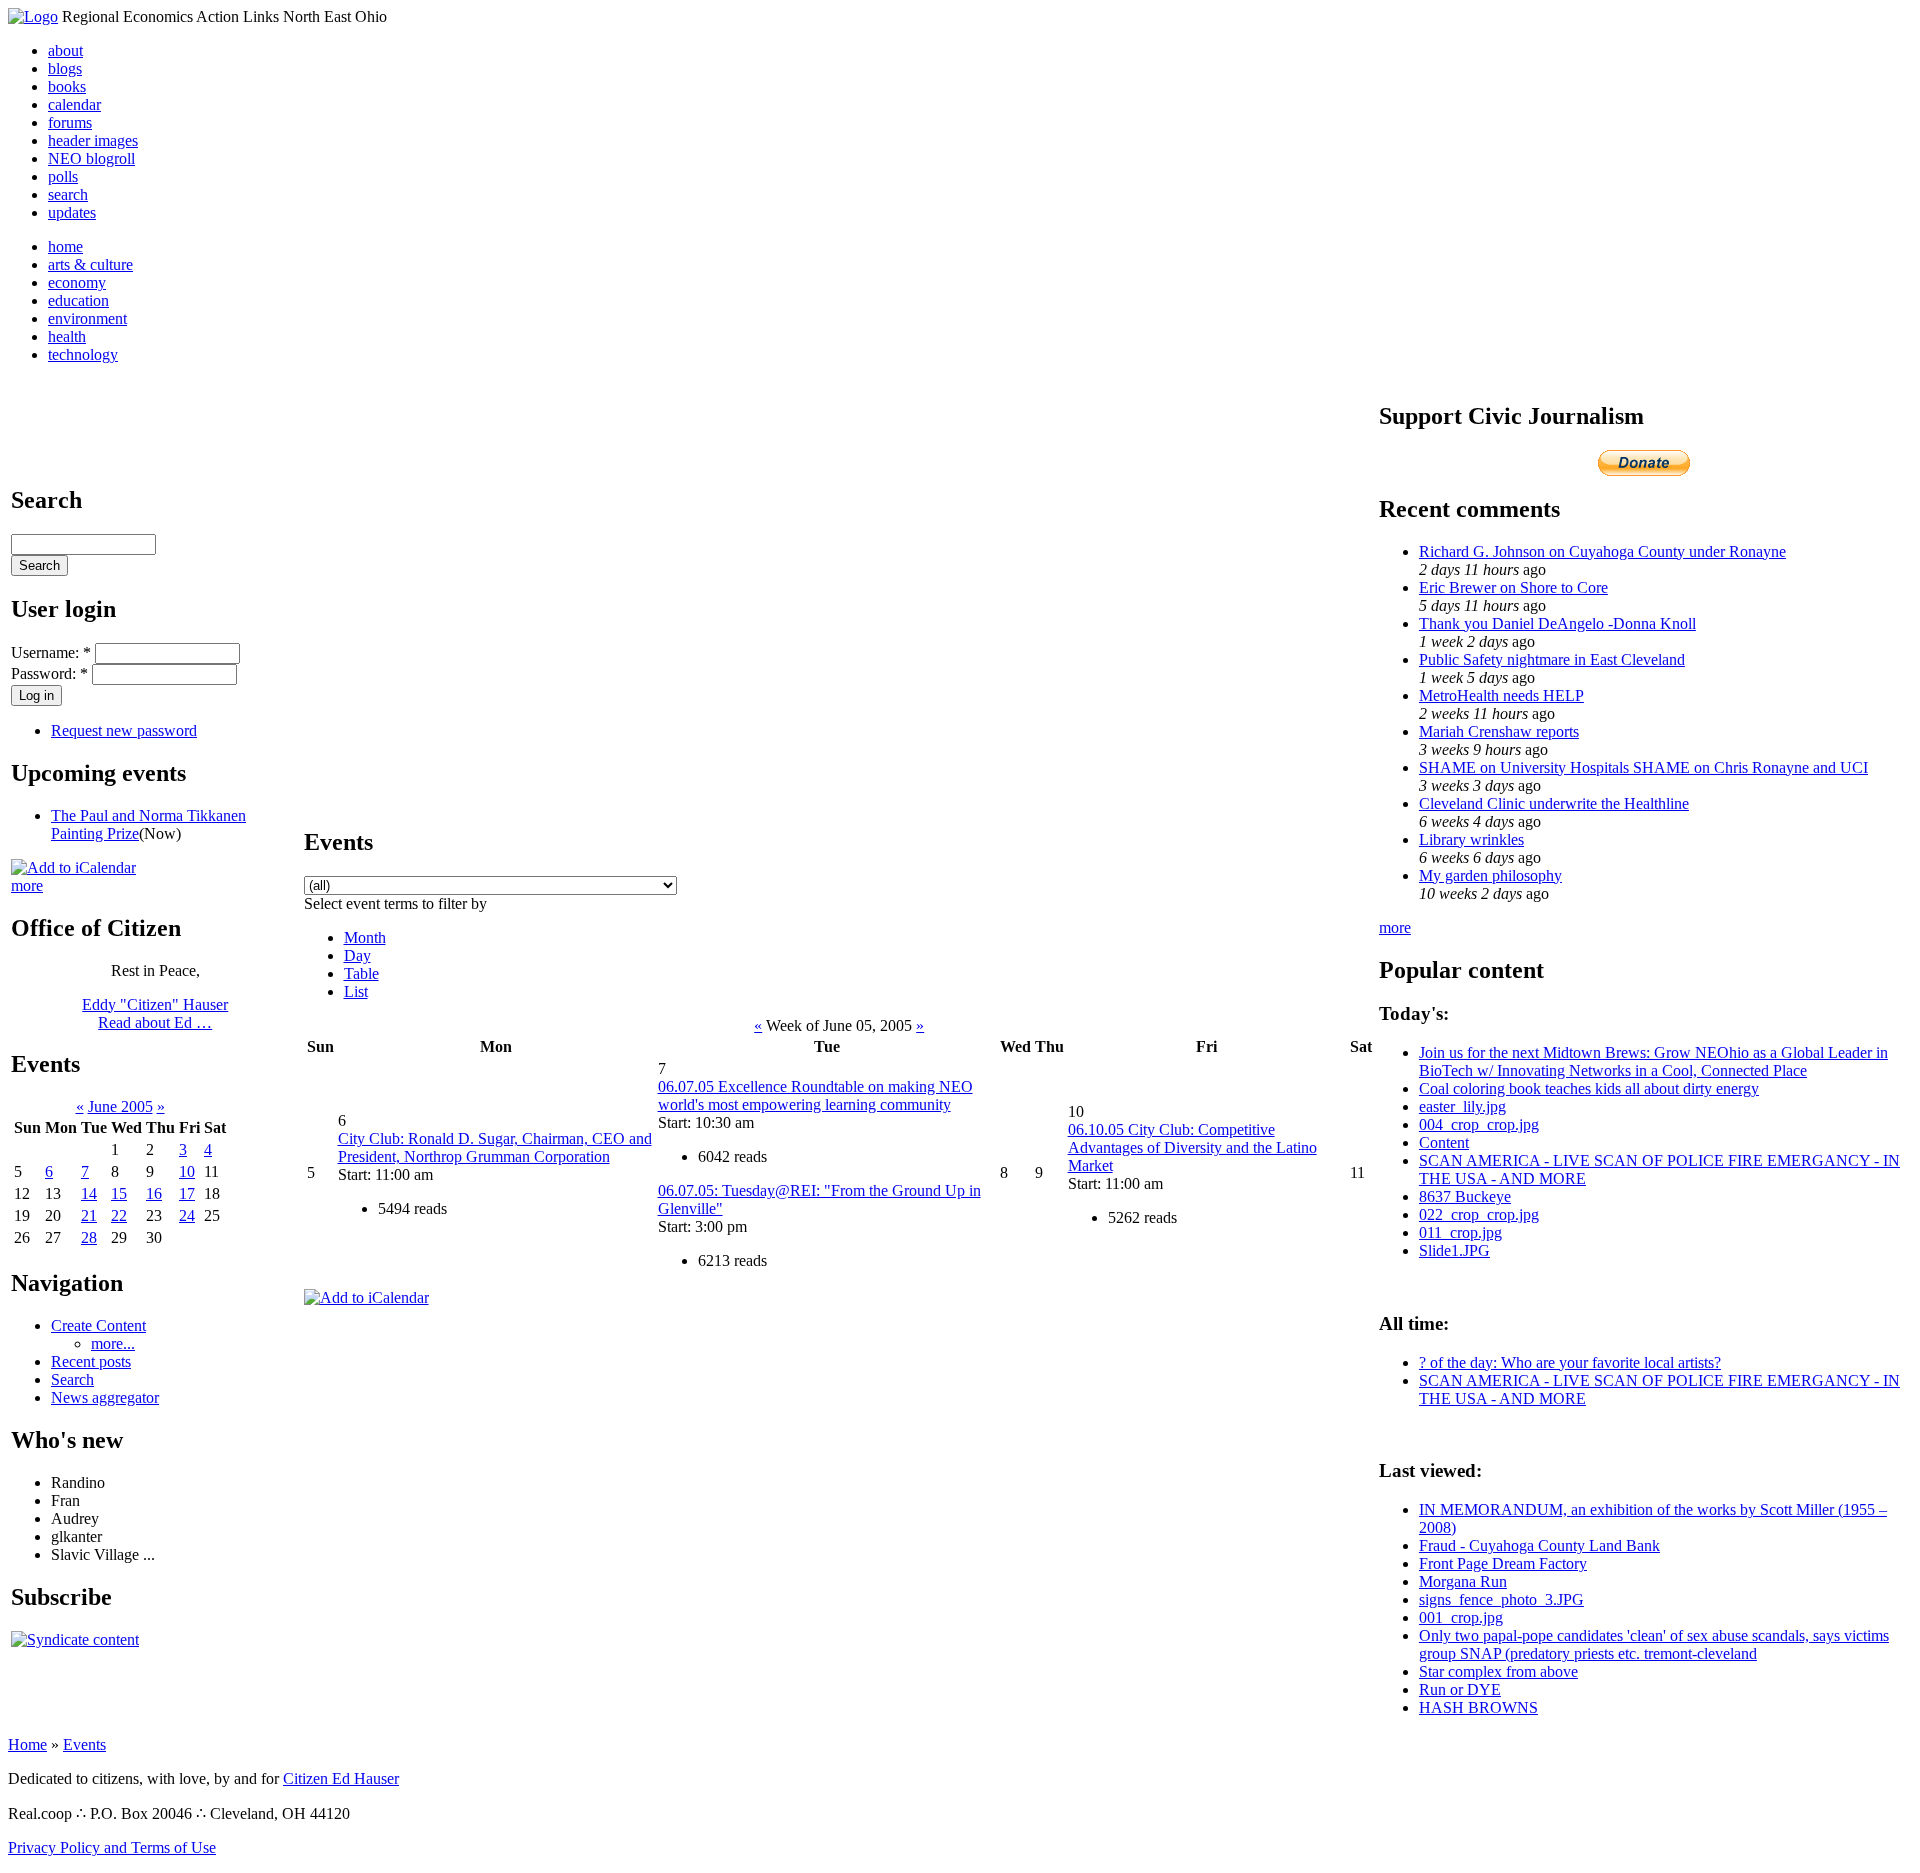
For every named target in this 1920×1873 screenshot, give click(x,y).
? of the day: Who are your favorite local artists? (1570, 1362)
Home (27, 1744)
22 (119, 1215)
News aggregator (105, 1397)
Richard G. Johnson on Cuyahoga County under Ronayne (1602, 551)
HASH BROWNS (1478, 1707)
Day (357, 955)
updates (72, 212)
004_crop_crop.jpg (1479, 1124)
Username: (51, 652)
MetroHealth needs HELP (1501, 695)
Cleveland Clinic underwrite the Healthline (1554, 803)
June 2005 (120, 1106)
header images (93, 140)
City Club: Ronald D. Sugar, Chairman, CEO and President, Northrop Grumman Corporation (495, 1147)
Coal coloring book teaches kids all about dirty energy (1589, 1088)
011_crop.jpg (1460, 1232)
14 (89, 1193)
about (65, 50)
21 (89, 1215)
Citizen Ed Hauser (341, 1778)
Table (361, 973)
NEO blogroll (91, 158)
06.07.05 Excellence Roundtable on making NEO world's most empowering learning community (815, 1095)
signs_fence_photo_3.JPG (1501, 1599)
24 (187, 1215)
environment (87, 318)
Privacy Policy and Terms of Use (112, 1847)
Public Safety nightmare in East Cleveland (1552, 659)
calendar (74, 104)
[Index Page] (33, 16)
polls (63, 176)
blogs (65, 68)
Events (84, 1744)
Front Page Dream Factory (1503, 1563)
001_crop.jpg (1461, 1617)
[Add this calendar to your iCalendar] (73, 867)
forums (70, 122)
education (78, 300)
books (67, 86)
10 (187, 1171)
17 (187, 1193)
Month (365, 937)
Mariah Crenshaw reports (1499, 731)
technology (83, 354)
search (68, 194)
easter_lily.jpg (1462, 1106)
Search (72, 1379)
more (27, 885)
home (65, 246)
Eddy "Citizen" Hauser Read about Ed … (155, 1013)
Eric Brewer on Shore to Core (1513, 587)
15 (119, 1193)
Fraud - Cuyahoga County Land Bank (1539, 1545)
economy (77, 282)
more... (113, 1343)
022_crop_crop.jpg (1479, 1214)
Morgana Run (1463, 1581)
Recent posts (91, 1361)
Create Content (98, 1325)
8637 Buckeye (1465, 1196)
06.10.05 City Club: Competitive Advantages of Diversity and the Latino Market (1192, 1147)
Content (1444, 1142)
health (67, 336)
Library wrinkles (1471, 839)
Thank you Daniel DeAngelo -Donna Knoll (1557, 623)
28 (89, 1237)
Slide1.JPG (1454, 1250)
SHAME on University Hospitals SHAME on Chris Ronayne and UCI (1643, 767)
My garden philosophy (1490, 875)
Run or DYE (1460, 1689)
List (356, 991)
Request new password (124, 730)
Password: (49, 673)
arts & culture (90, 264)
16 (154, 1193)
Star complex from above (1498, 1671)
